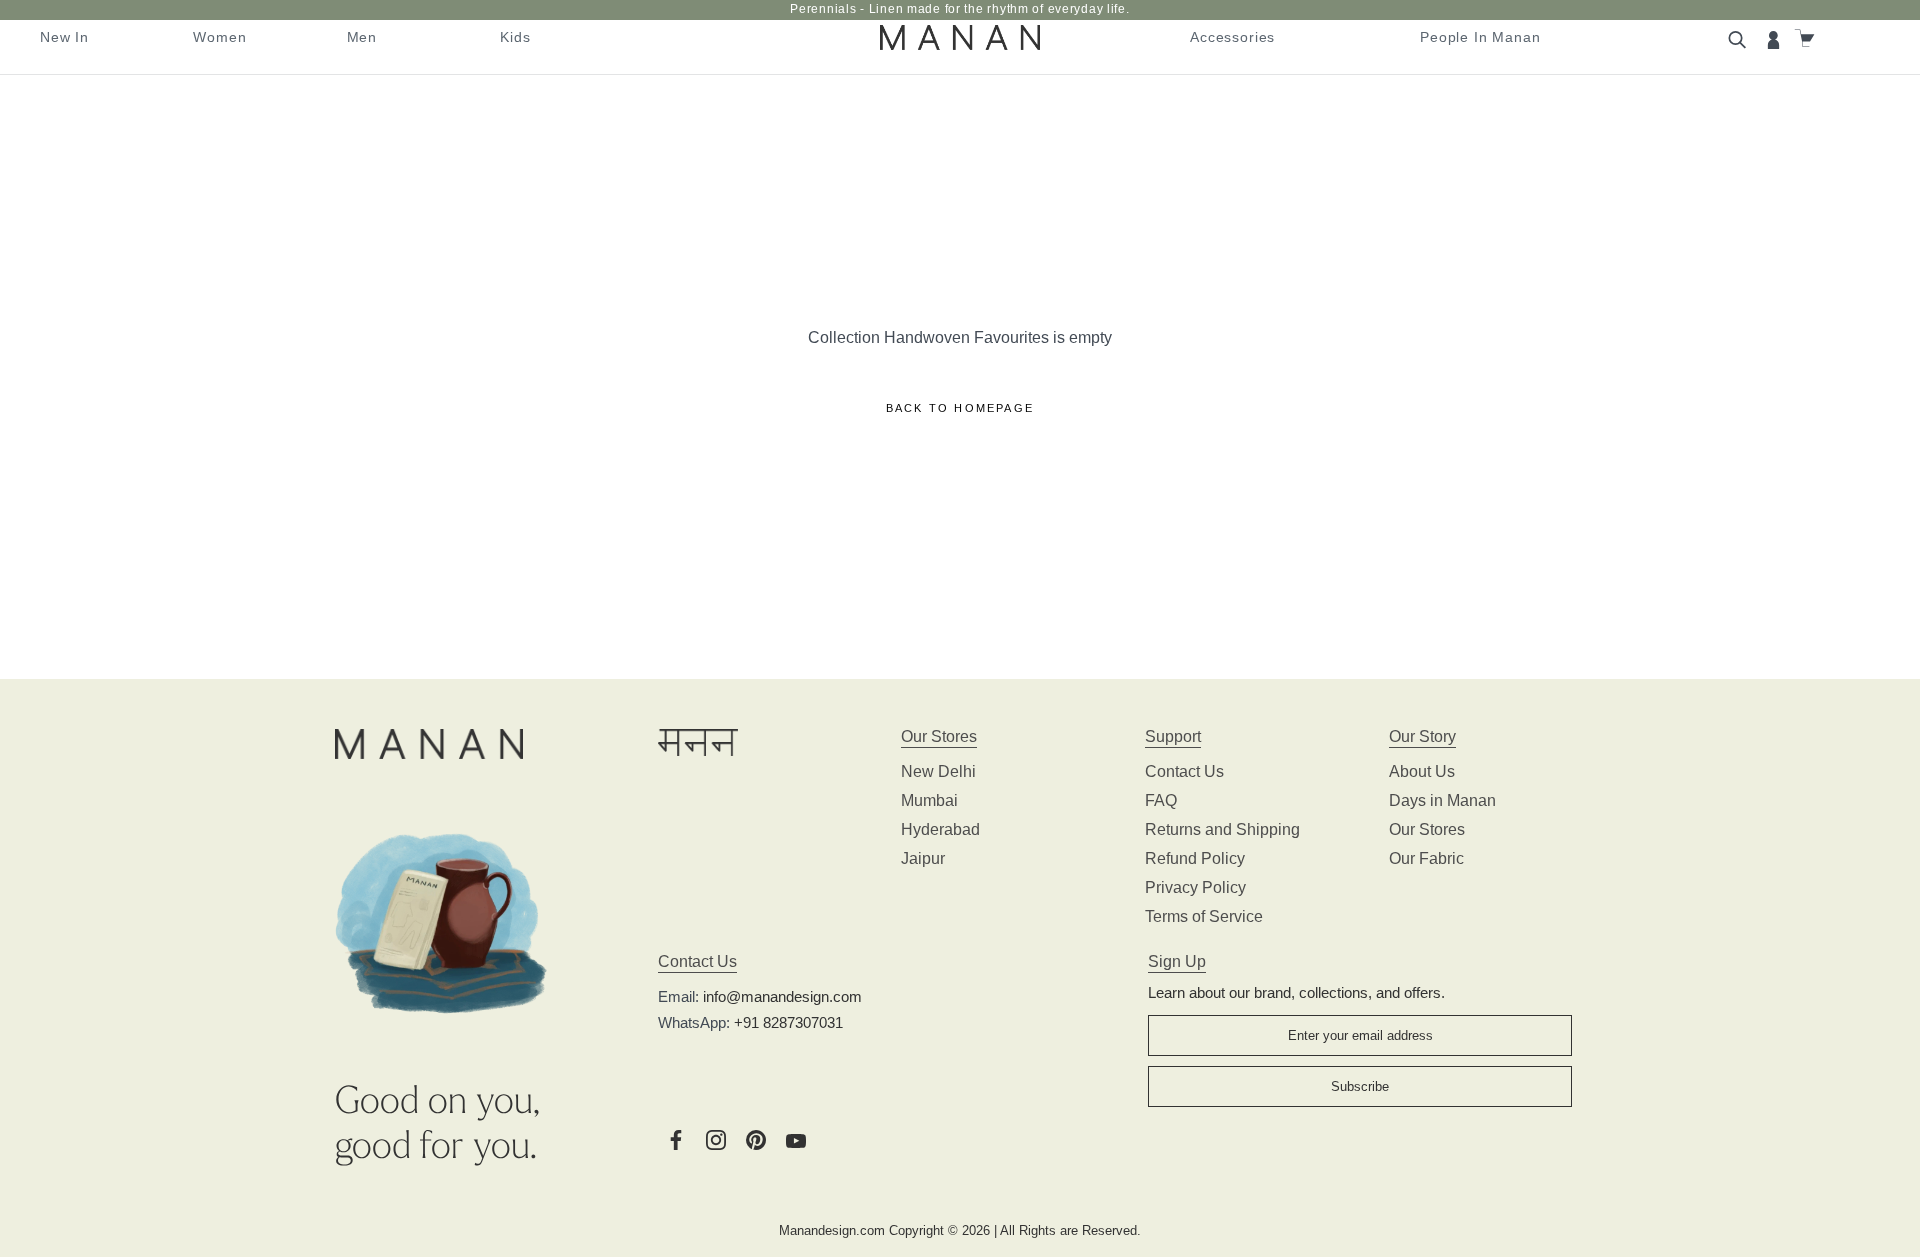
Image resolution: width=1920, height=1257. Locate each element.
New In (64, 37)
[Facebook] (676, 1138)
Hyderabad (940, 829)
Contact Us (1184, 771)
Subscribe (1360, 1086)
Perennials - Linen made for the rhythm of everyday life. (959, 9)
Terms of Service (1204, 916)
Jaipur (923, 858)
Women (219, 37)
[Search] (1740, 38)
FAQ (1161, 800)
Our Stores (1427, 829)
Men (362, 37)
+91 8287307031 (788, 1022)
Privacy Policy (1195, 887)
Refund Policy (1195, 858)
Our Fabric (1426, 858)
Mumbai (929, 800)
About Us (1422, 771)
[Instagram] (716, 1138)
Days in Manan (1442, 800)
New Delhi (938, 771)
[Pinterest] (756, 1138)
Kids (515, 37)
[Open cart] (1807, 38)
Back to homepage (960, 408)
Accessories (1232, 37)
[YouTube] (796, 1138)
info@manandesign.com (782, 996)
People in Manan (1480, 37)
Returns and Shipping (1222, 829)
